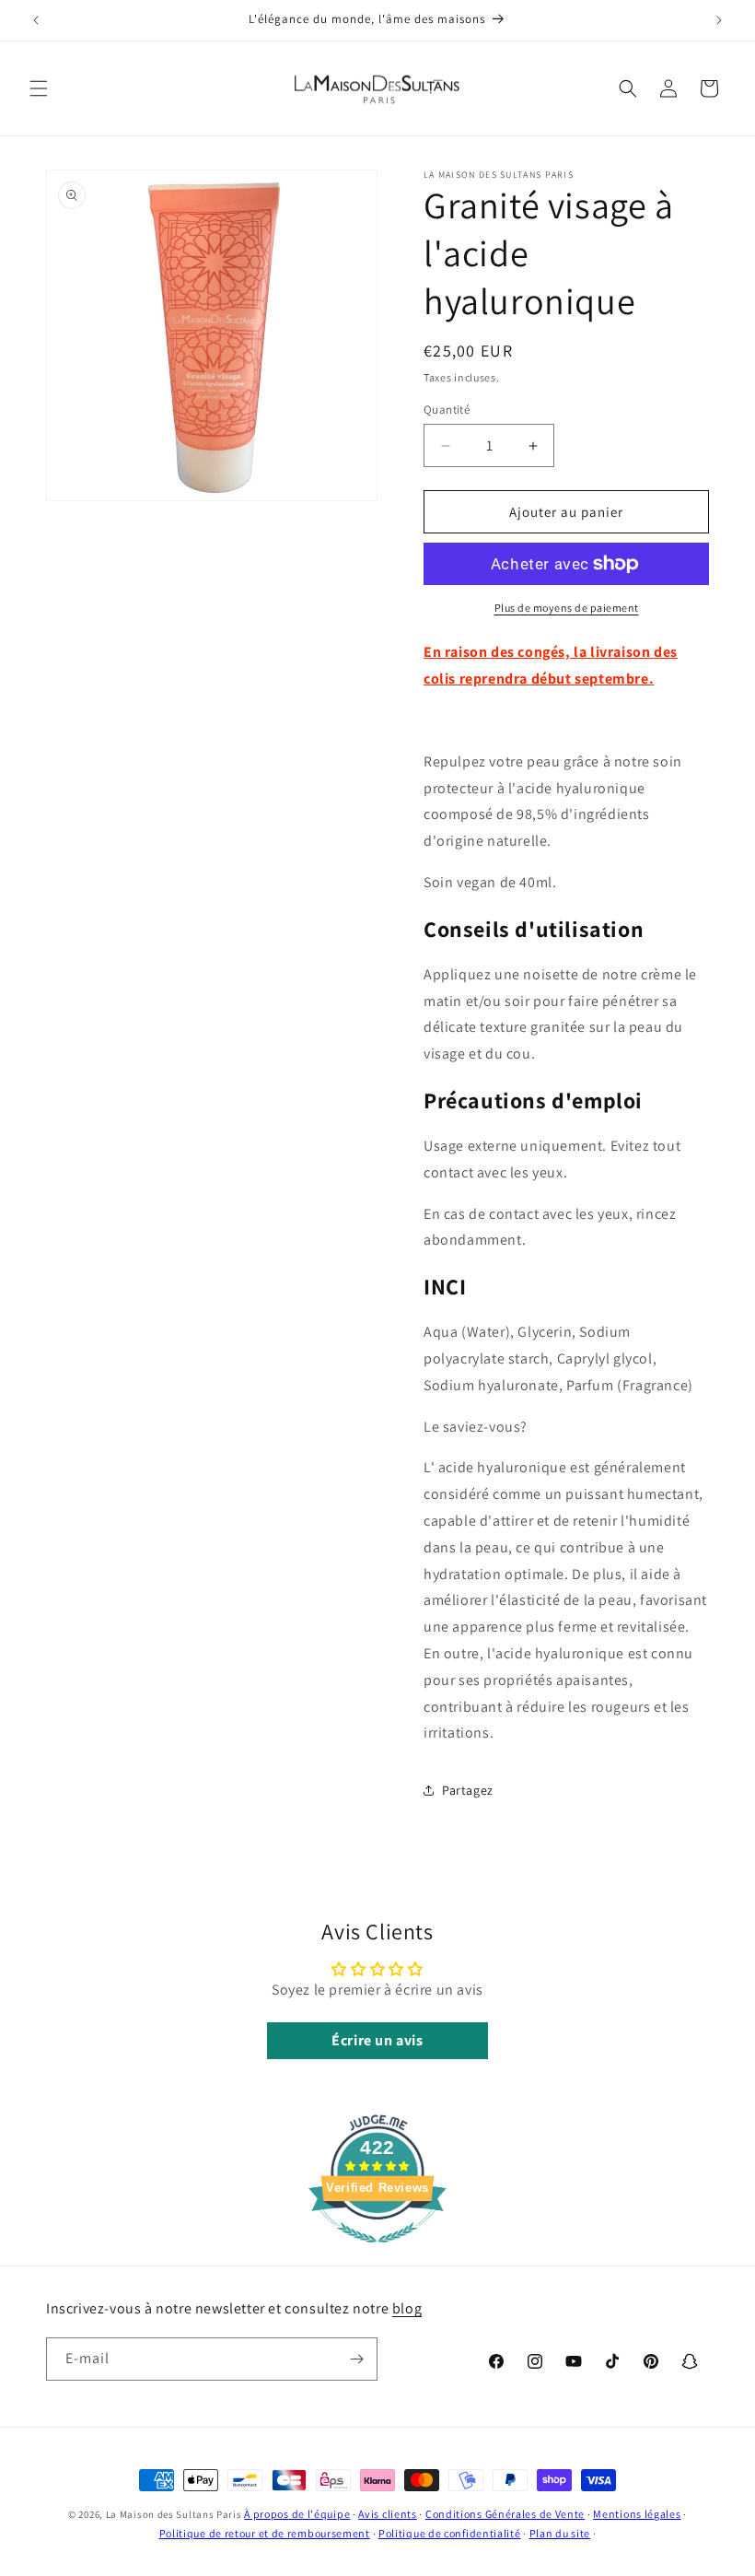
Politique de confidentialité (450, 2533)
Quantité (447, 410)
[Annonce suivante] (719, 20)
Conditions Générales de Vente (505, 2514)
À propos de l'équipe (297, 2514)
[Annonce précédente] (36, 20)
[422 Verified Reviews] (377, 2252)
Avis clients (387, 2514)
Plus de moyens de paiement (567, 608)
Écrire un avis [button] (377, 2040)
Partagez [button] (468, 1790)
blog (407, 2308)
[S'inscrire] (356, 2359)
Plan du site (560, 2533)
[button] (39, 88)
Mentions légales (637, 2514)
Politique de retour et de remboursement (265, 2533)
